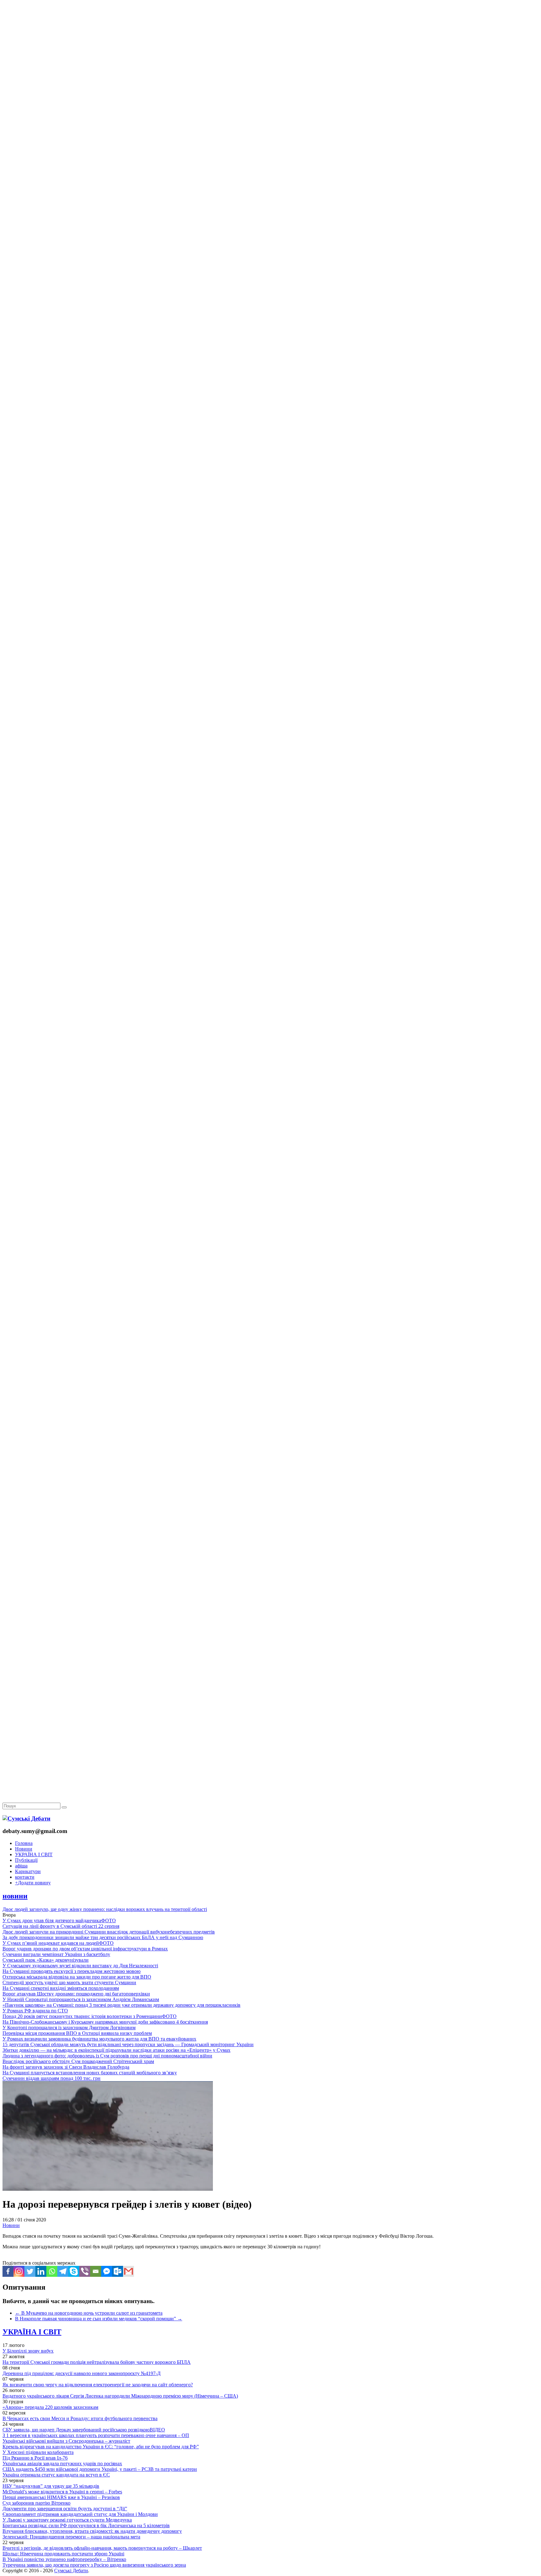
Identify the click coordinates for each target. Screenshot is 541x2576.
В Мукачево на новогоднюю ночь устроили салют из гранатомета (89, 2313)
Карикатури (28, 1871)
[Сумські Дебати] (26, 1818)
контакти (25, 1877)
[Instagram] (19, 2271)
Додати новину (33, 1883)
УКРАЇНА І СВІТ (34, 1854)
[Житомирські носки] (270, 144)
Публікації (26, 1860)
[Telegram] (63, 2271)
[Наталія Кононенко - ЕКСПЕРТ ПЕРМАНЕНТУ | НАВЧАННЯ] (270, 192)
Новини (24, 1849)
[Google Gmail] (129, 2271)
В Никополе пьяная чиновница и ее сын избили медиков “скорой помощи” (99, 2319)
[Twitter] (30, 2271)
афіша (21, 1866)
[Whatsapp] (52, 2271)
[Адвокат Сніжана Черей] (270, 96)
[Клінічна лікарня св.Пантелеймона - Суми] (270, 48)
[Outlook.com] (118, 2271)
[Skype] (74, 2271)
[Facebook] (8, 2271)
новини (15, 1896)
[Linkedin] (41, 2271)
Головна (24, 1843)
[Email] (96, 2271)
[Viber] (85, 2271)
